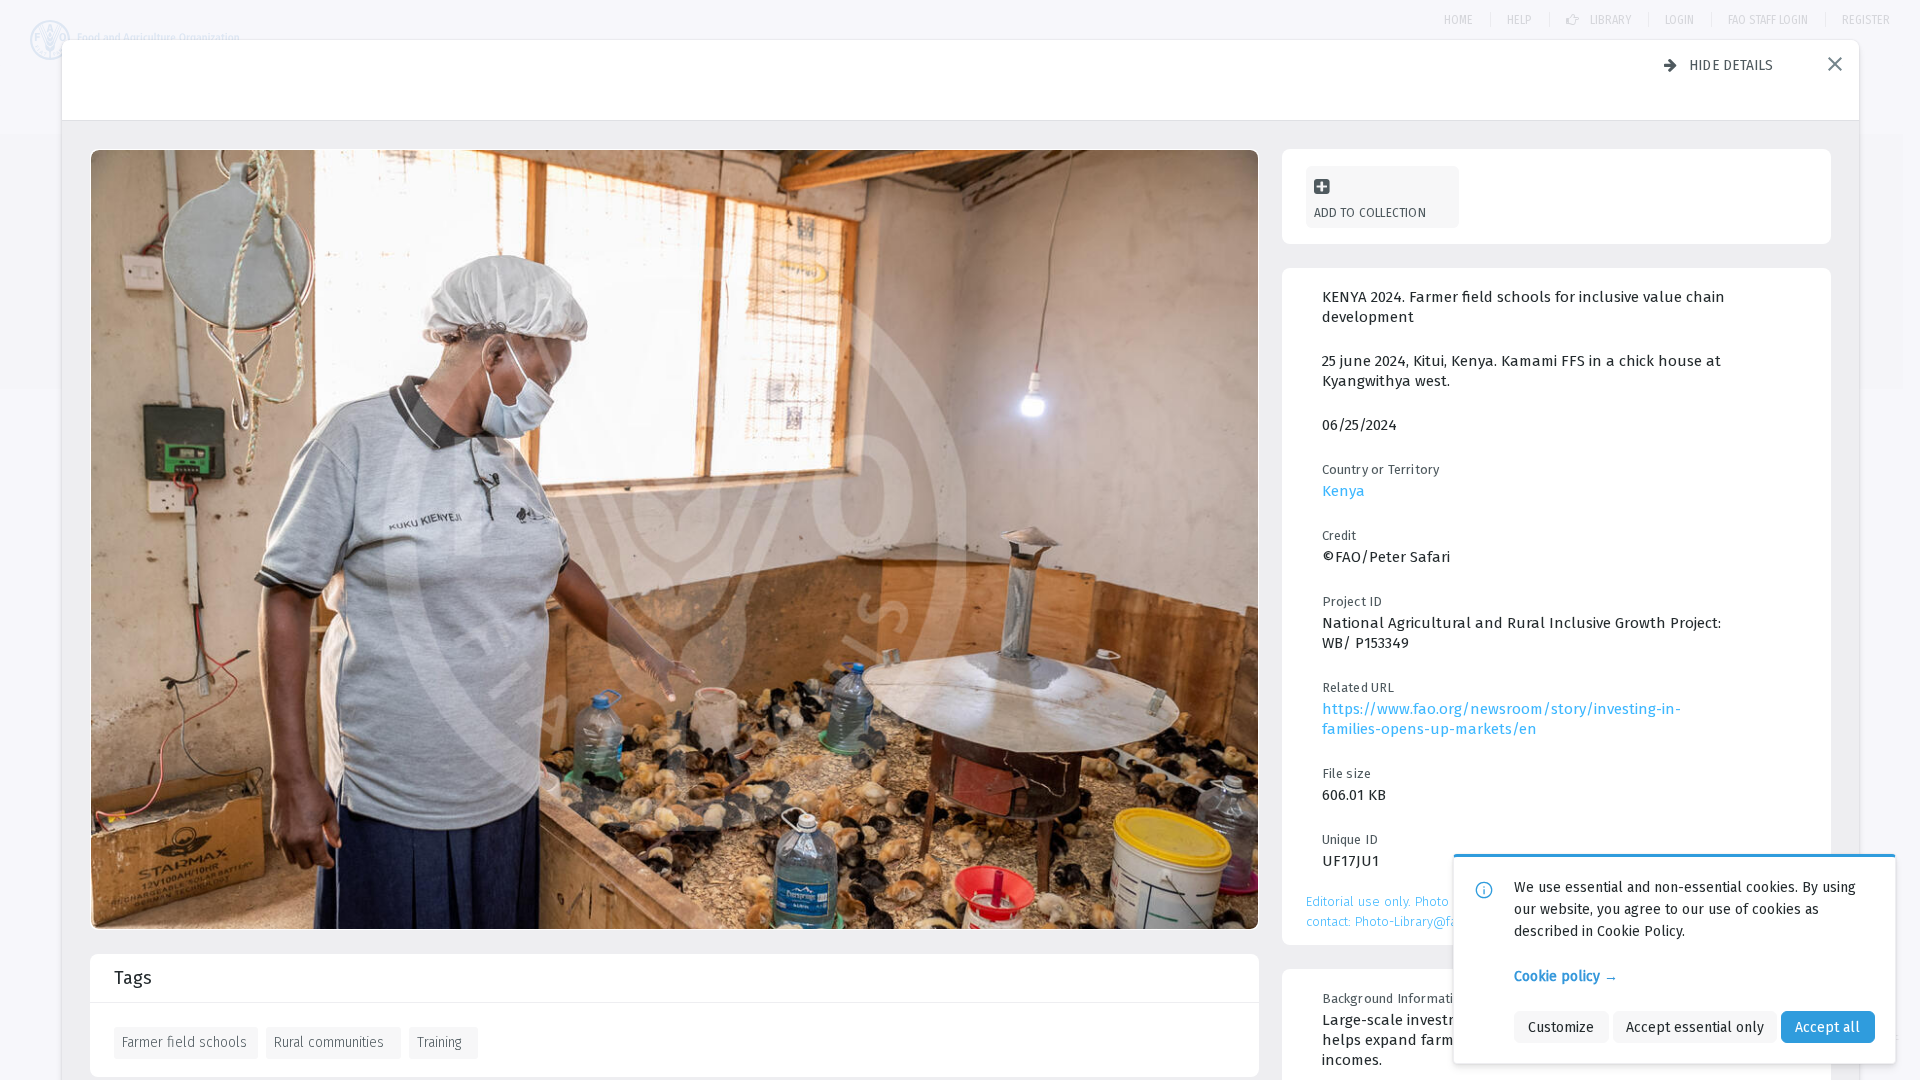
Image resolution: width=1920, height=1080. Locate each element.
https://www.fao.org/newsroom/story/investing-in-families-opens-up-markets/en (1501, 719)
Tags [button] (133, 978)
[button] (1835, 64)
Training (439, 1042)
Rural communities (329, 1042)
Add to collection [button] (1370, 212)
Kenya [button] (1343, 491)
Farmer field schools (184, 1042)
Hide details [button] (1731, 65)
